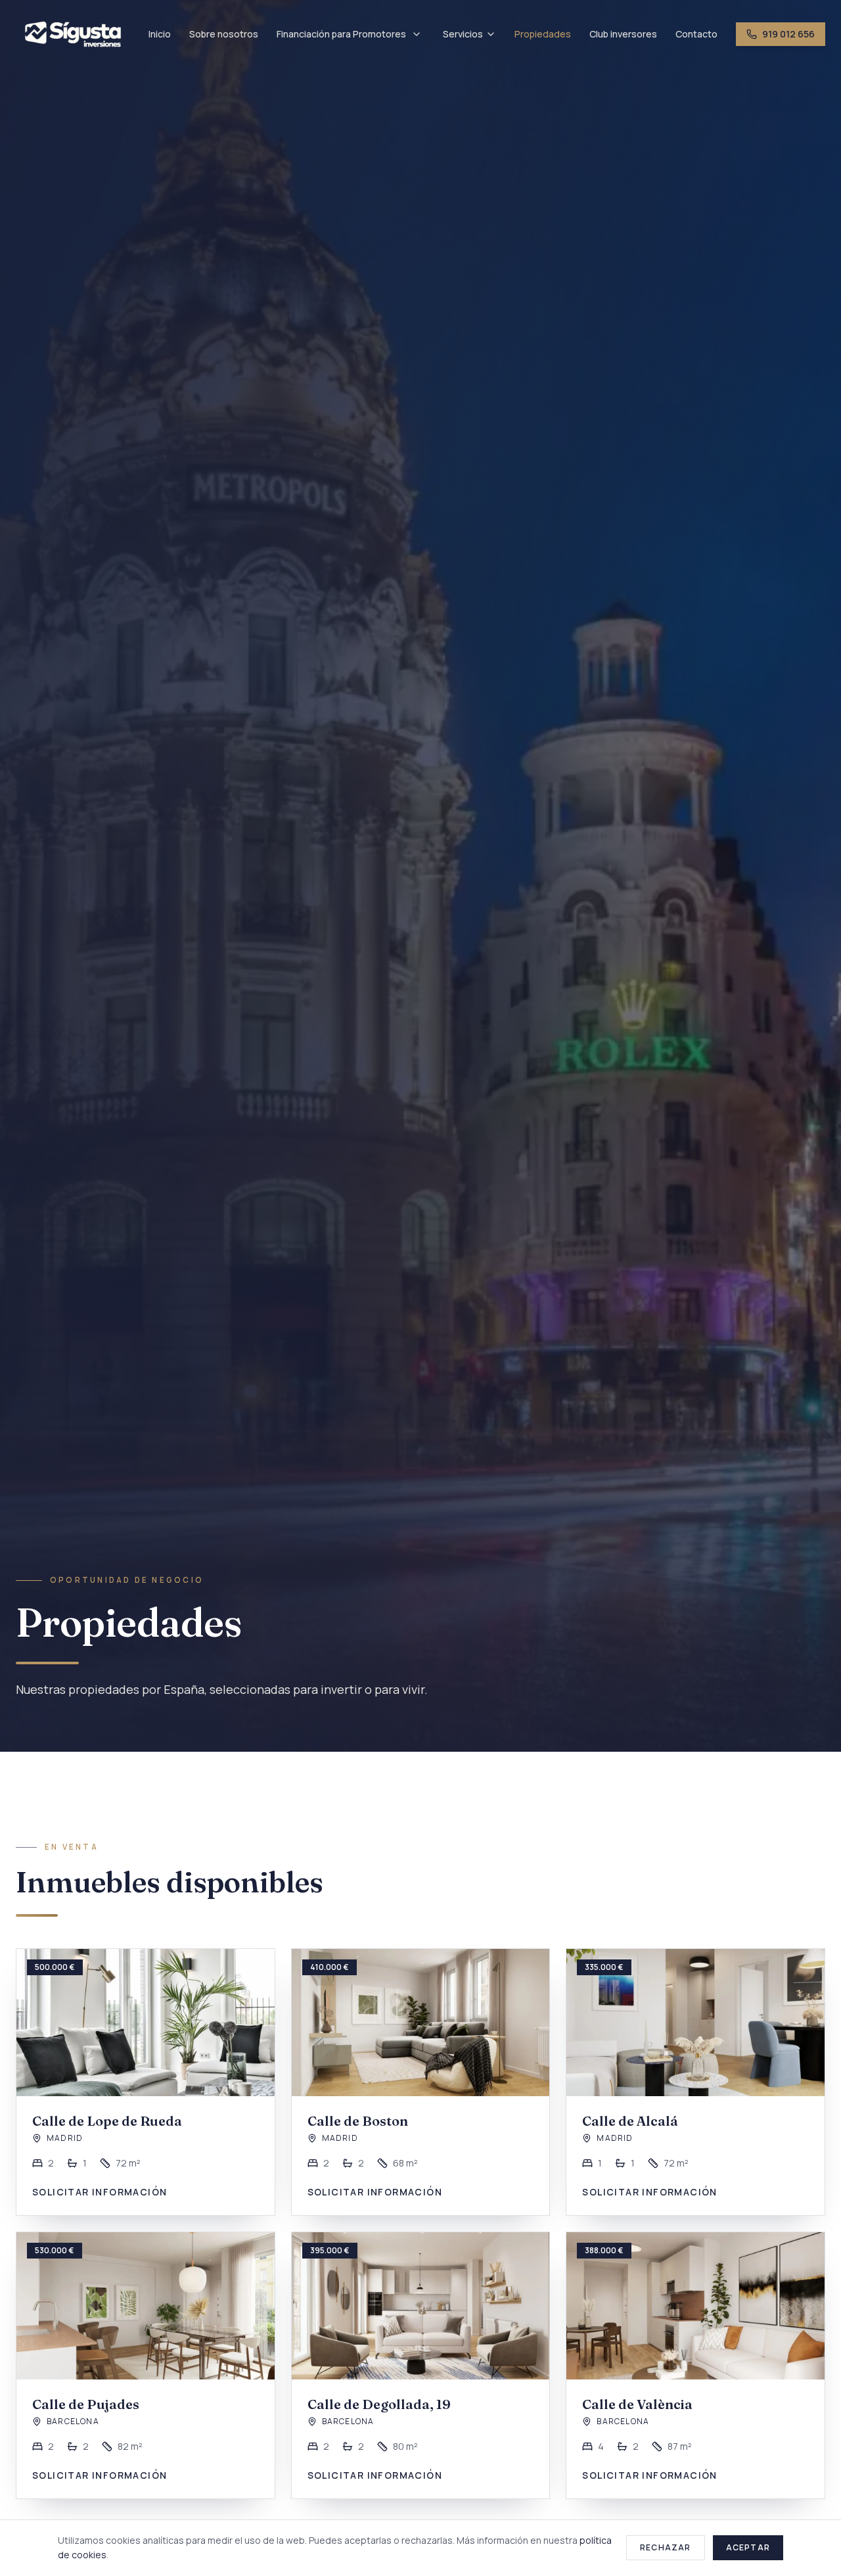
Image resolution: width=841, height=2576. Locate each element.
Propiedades (543, 34)
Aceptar (748, 2547)
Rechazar (666, 2547)
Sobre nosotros (224, 34)
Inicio (160, 34)
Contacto (696, 34)
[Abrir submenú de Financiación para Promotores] (417, 34)
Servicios (463, 34)
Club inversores (623, 34)
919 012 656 (788, 34)
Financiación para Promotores (341, 34)
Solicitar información (100, 2192)
